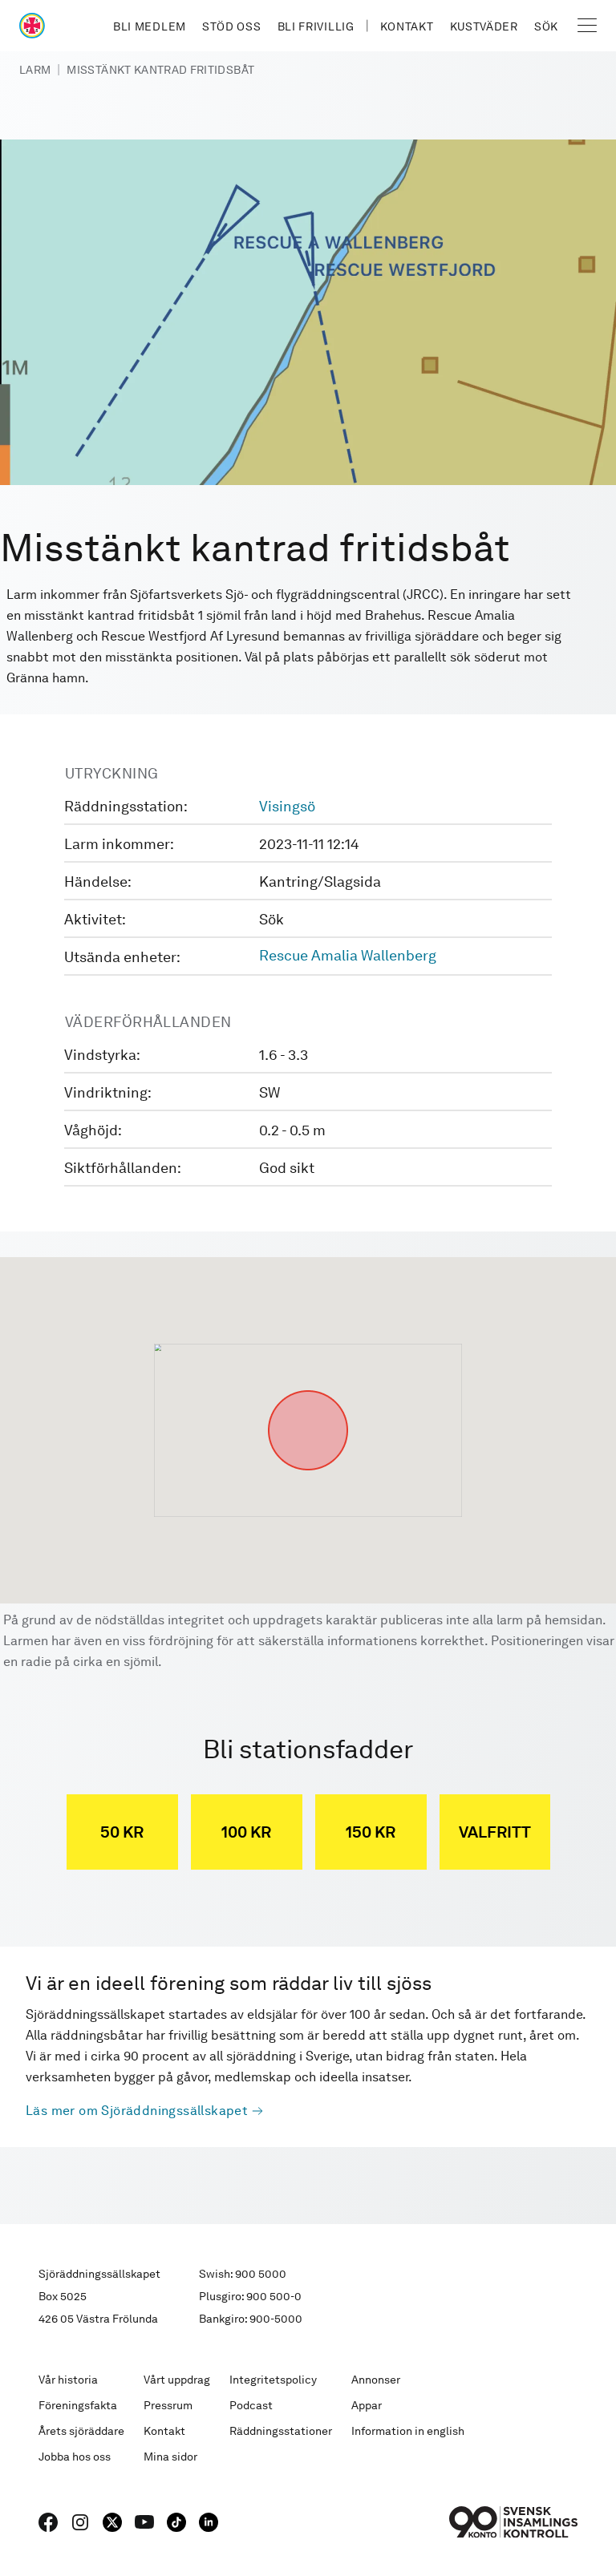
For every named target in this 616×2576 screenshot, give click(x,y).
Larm (35, 70)
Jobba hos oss (75, 2457)
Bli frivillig (316, 26)
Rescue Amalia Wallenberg (348, 955)
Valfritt (495, 1832)
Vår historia (68, 2380)
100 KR (246, 1832)
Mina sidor (170, 2457)
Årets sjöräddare (81, 2431)
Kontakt (407, 26)
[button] (308, 1390)
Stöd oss (232, 26)
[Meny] (587, 26)
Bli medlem (150, 26)
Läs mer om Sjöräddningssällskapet (137, 2111)
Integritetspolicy (273, 2380)
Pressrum (168, 2405)
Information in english (408, 2431)
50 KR (122, 1832)
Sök (546, 26)
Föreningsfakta (78, 2405)
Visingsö (287, 806)
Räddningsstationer (281, 2431)
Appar (367, 2405)
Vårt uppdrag (177, 2380)
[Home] (32, 26)
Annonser (376, 2380)
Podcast (251, 2405)
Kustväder (484, 26)
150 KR (371, 1832)
